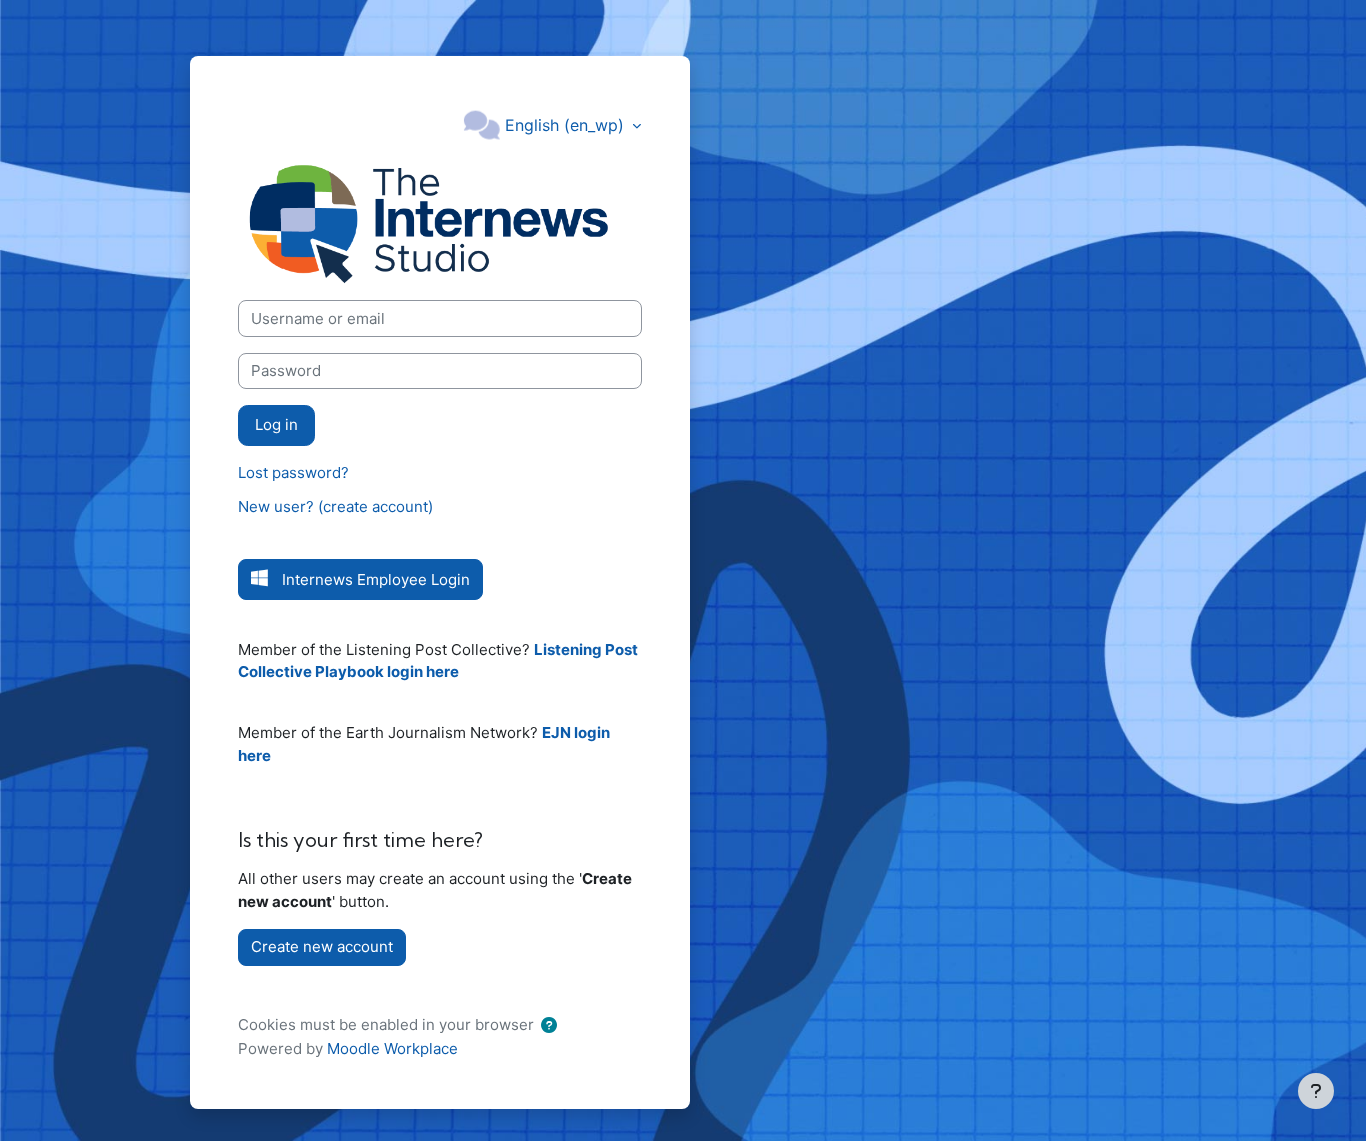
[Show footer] (1316, 1091)
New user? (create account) (335, 506)
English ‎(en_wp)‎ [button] (567, 125)
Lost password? (293, 472)
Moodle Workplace (392, 1048)
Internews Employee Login (376, 579)
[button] (553, 1026)
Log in (276, 424)
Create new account (322, 946)
